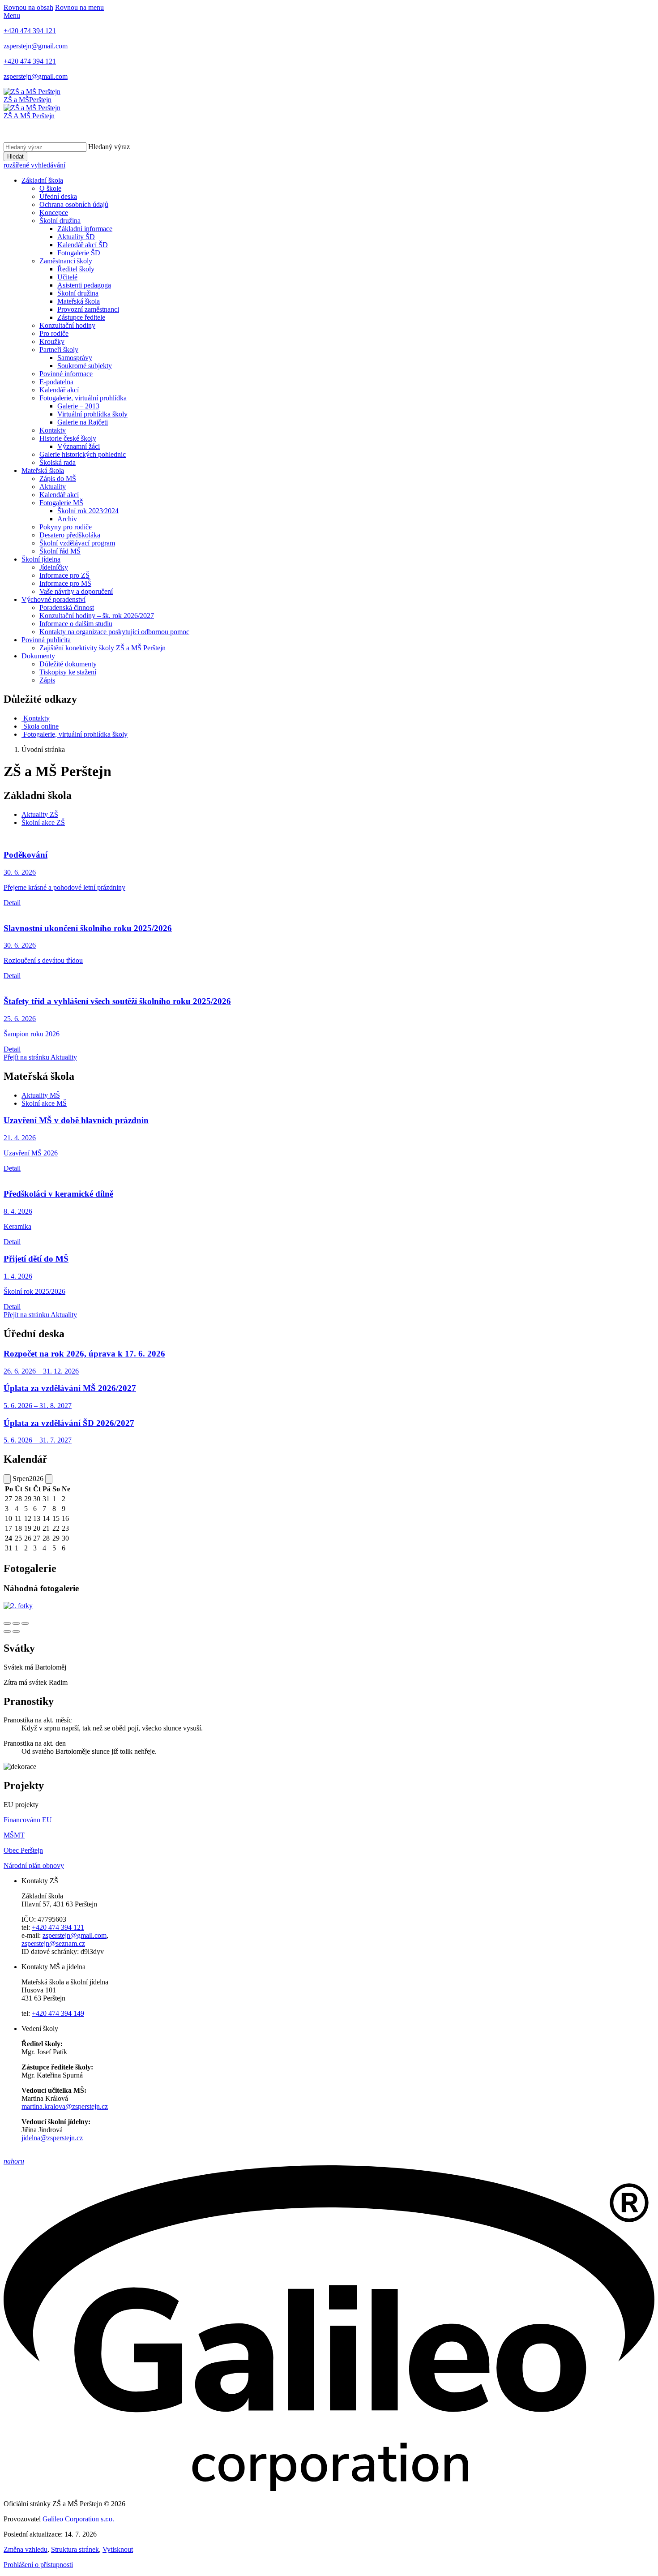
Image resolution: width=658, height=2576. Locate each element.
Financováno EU (28, 1820)
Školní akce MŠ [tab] (44, 1103)
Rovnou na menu (79, 7)
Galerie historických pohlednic (83, 454)
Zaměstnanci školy (66, 261)
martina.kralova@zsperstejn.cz (65, 2106)
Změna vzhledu (26, 2549)
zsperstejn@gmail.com (75, 1935)
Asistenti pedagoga (84, 285)
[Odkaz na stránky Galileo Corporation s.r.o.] (329, 2488)
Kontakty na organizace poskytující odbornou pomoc (114, 632)
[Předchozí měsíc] (7, 1479)
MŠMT (14, 1835)
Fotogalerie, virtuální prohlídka (83, 398)
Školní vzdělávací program (77, 543)
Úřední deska (58, 196)
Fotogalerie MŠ (61, 503)
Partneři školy (59, 350)
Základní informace (85, 229)
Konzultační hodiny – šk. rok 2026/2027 (97, 616)
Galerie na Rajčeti (83, 422)
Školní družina (60, 221)
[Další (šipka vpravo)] (16, 1631)
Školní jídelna (41, 559)
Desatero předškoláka (70, 535)
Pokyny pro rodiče (66, 527)
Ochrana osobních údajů (74, 204)
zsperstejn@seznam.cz (53, 1943)
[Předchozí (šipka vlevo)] (7, 1631)
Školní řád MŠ (60, 551)
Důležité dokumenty (68, 664)
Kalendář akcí (59, 390)
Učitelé (67, 277)
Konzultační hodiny (67, 325)
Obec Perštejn (23, 1850)
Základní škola (42, 180)
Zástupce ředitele (81, 317)
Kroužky (52, 341)
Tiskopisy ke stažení (68, 672)
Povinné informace (66, 374)
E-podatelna (56, 382)
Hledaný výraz (109, 147)
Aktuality (53, 487)
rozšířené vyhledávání (34, 165)
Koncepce (54, 213)
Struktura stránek (75, 2549)
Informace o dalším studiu (76, 624)
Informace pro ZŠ (64, 575)
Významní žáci (79, 446)
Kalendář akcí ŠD (83, 245)
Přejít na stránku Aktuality (40, 1057)
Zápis (47, 680)
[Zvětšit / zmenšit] (25, 1623)
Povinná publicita (46, 640)
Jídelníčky (54, 567)
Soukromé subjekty (85, 366)
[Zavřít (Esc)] (7, 1623)
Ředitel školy (76, 269)
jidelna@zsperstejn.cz (52, 2138)
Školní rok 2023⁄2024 (88, 511)
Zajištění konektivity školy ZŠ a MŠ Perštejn (103, 648)
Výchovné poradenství (53, 599)
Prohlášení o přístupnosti (38, 2565)
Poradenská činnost (67, 608)
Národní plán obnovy (34, 1865)
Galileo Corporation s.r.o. (78, 2519)
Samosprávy (75, 358)
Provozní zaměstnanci (88, 309)
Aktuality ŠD (76, 237)
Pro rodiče (54, 333)
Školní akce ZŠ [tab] (43, 822)
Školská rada (58, 462)
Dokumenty (38, 656)
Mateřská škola (79, 301)
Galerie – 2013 (78, 406)
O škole (50, 188)
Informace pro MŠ (65, 583)
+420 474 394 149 (58, 2013)
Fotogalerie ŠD (79, 253)
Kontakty (53, 430)
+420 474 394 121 (58, 1927)
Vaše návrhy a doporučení (76, 591)
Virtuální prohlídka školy (92, 414)
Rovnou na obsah (28, 7)
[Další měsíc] (49, 1479)
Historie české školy (68, 438)
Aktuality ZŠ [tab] (40, 814)
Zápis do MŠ (58, 479)
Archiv (67, 519)
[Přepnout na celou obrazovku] (16, 1623)
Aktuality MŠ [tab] (41, 1095)
